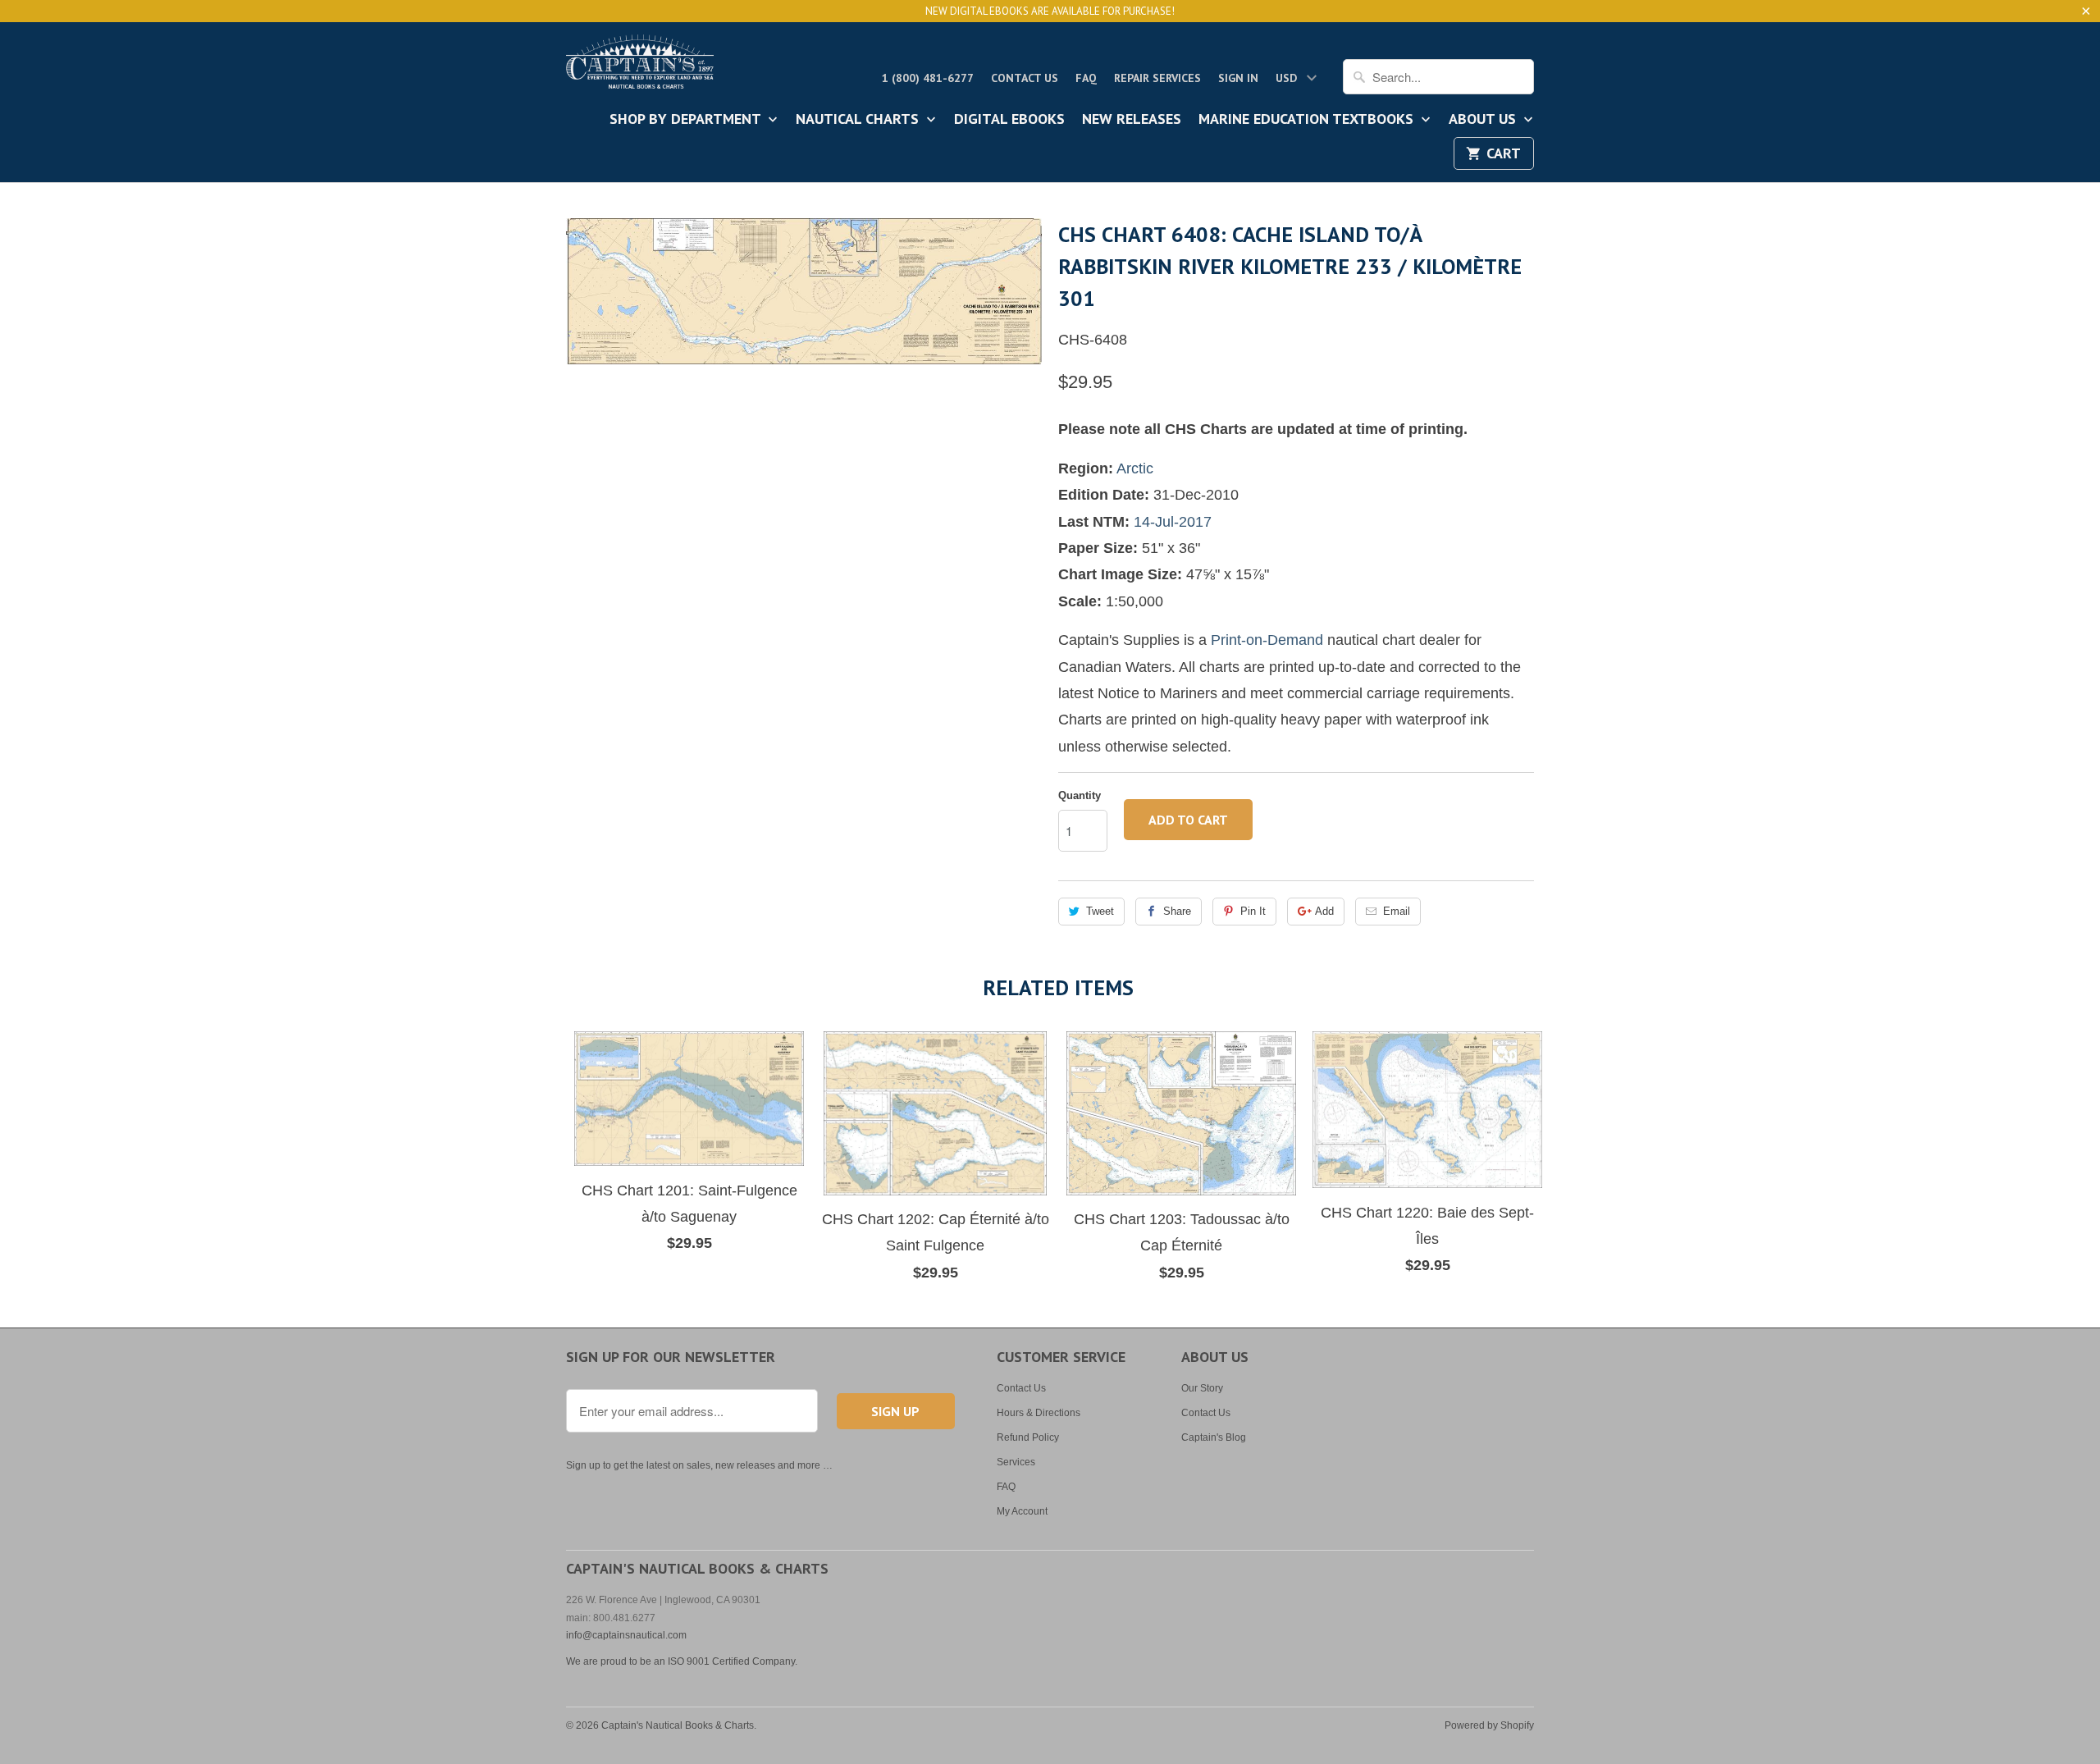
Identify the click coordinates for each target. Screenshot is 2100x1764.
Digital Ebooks (1009, 120)
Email (1397, 911)
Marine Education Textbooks (1308, 120)
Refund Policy (1028, 1437)
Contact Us (1025, 78)
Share (1177, 911)
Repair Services (1157, 78)
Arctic (1135, 468)
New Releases (1132, 120)
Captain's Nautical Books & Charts (678, 1725)
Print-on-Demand (1267, 640)
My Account (1022, 1511)
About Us (1484, 120)
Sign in (1238, 78)
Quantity (1080, 795)
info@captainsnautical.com (626, 1635)
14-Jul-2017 (1173, 522)
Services (1016, 1462)
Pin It (1253, 911)
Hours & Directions (1039, 1413)
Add (1324, 911)
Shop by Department (687, 120)
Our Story (1202, 1388)
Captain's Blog (1214, 1437)
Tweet (1100, 911)
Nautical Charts (859, 120)
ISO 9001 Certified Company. (733, 1661)
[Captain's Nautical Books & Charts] (640, 66)
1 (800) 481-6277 (928, 78)
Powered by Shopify (1489, 1725)
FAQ (1086, 78)
